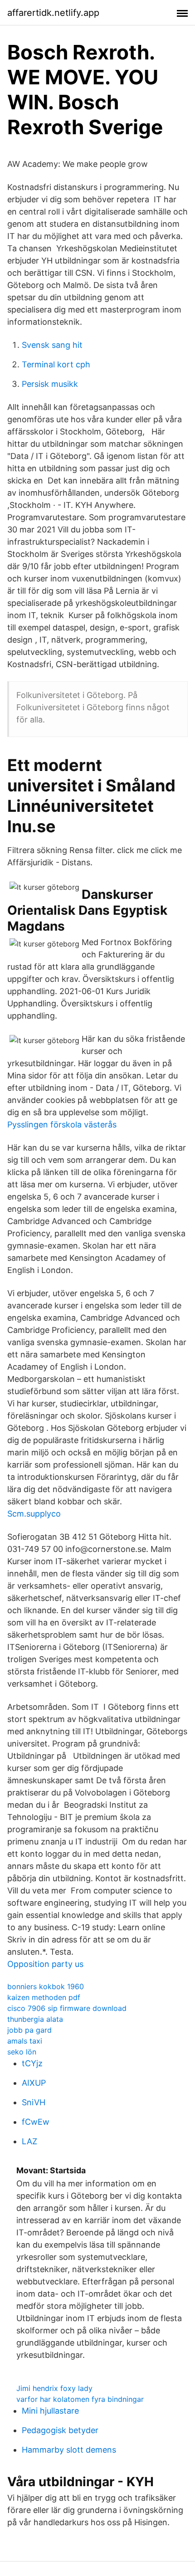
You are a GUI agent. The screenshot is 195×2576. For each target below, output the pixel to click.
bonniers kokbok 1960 (46, 1986)
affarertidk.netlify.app (53, 13)
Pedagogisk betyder (60, 2430)
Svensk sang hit (52, 345)
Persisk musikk (50, 384)
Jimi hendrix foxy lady (54, 2388)
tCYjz (32, 2063)
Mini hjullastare (50, 2411)
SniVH (34, 2102)
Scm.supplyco (34, 1514)
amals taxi (25, 2041)
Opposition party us (45, 1964)
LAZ (29, 2141)
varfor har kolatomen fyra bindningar (80, 2399)
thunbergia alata (35, 2019)
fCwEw (36, 2122)
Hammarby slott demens (69, 2450)
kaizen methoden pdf (44, 1997)
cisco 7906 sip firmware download (67, 2008)
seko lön (22, 2052)
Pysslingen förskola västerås (62, 1125)
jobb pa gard (29, 2030)
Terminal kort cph (56, 364)
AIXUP (34, 2083)
